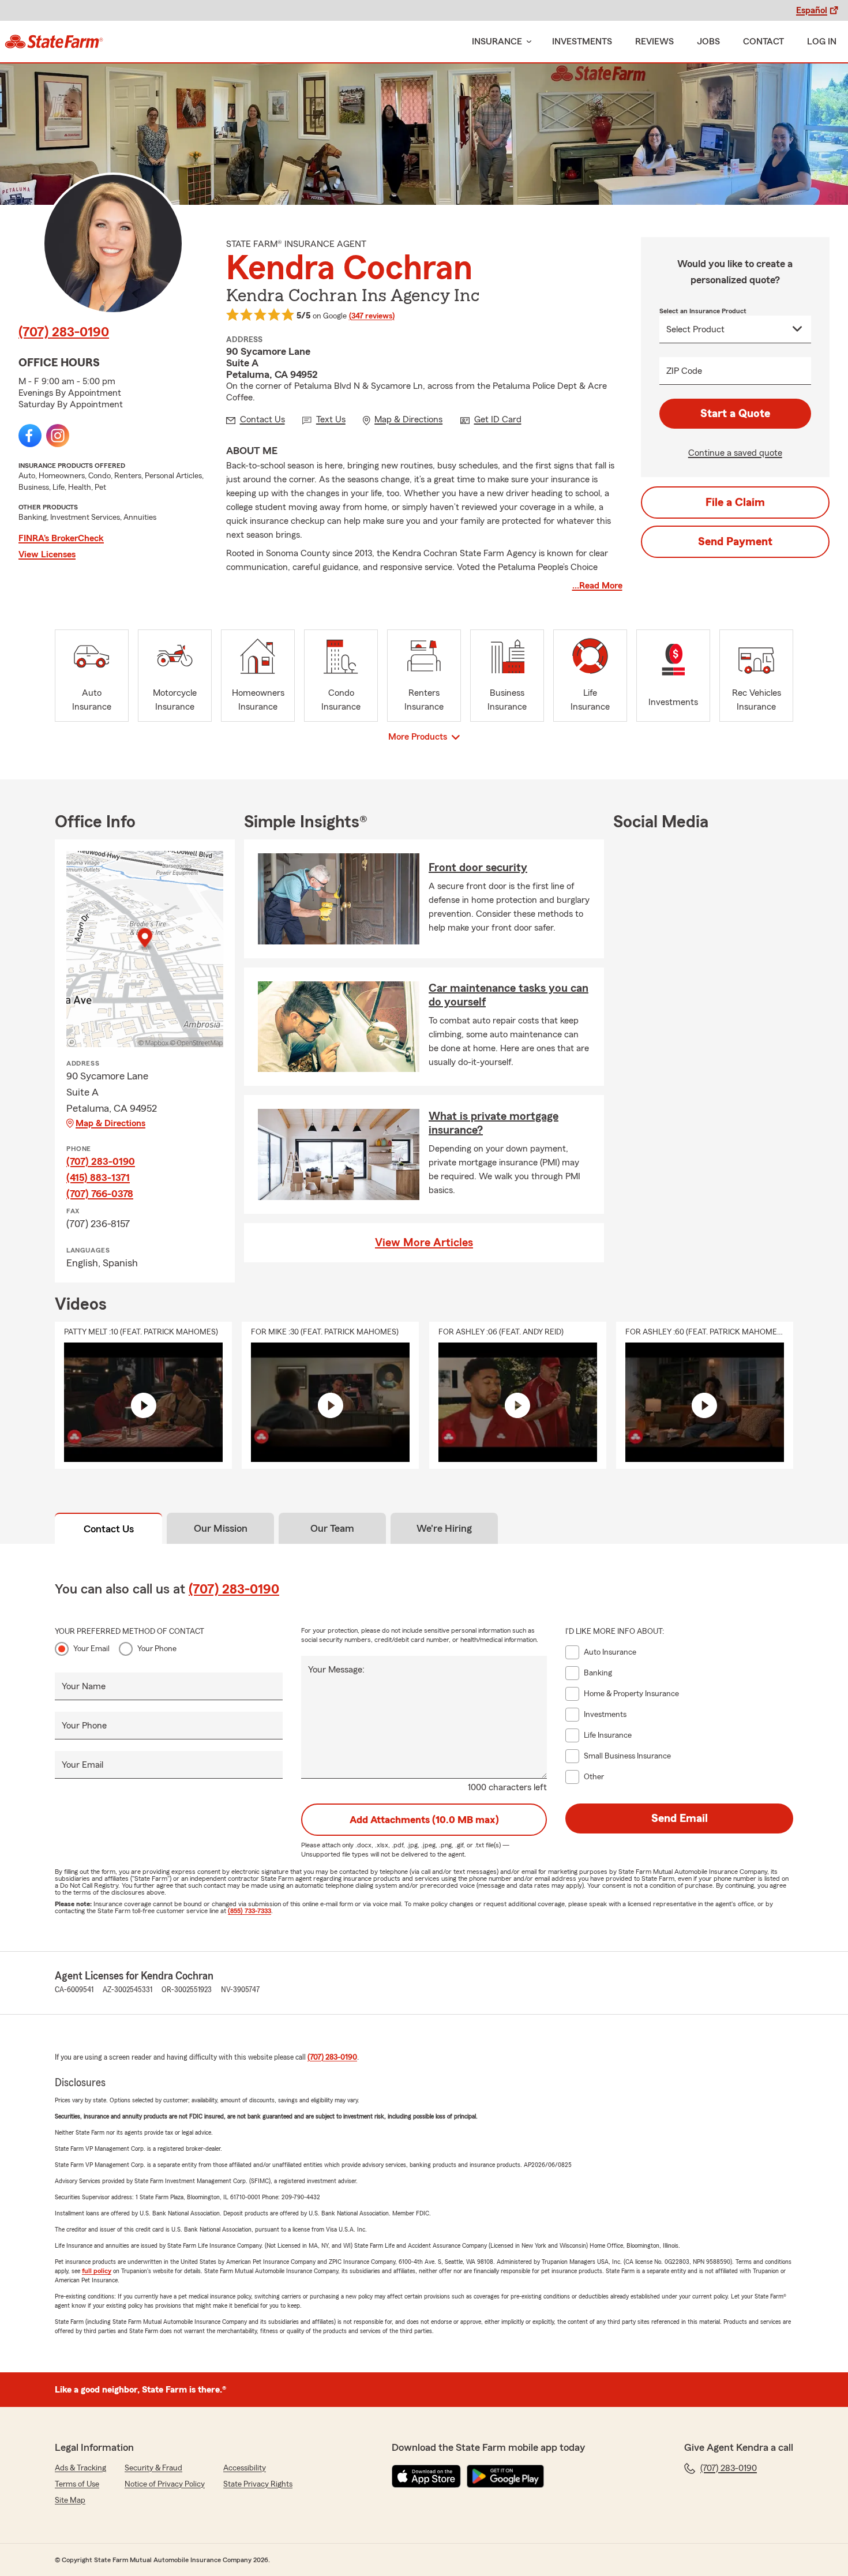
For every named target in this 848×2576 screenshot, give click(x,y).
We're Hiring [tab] (444, 1528)
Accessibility (245, 2468)
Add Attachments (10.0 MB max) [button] (424, 1820)
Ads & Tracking (80, 2468)
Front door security (478, 868)
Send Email (680, 1818)
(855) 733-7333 (249, 1911)
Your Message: (336, 1670)
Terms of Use (77, 2484)
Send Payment (735, 542)
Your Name (84, 1686)
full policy (97, 2271)
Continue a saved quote (735, 453)
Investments (582, 42)
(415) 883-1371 (98, 1178)
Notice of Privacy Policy (165, 2484)
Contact (763, 42)
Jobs (708, 42)
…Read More (597, 586)
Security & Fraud (153, 2468)
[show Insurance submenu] (527, 42)
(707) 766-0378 (100, 1194)
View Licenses (47, 554)
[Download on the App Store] (426, 2476)
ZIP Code (684, 371)
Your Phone (157, 1649)
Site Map (70, 2500)
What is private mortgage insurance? (494, 1123)
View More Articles (424, 1243)
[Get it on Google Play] (505, 2476)
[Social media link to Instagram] (58, 436)
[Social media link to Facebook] (30, 436)
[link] (54, 42)
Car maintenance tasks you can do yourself (509, 995)
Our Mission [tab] (221, 1528)
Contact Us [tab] (109, 1529)
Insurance (497, 42)
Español (812, 10)
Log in (822, 42)
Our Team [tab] (332, 1528)
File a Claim (735, 503)
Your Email (91, 1649)
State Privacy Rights (258, 2484)
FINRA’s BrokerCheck (61, 538)
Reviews (654, 42)
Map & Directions (110, 1123)
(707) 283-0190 (64, 332)
